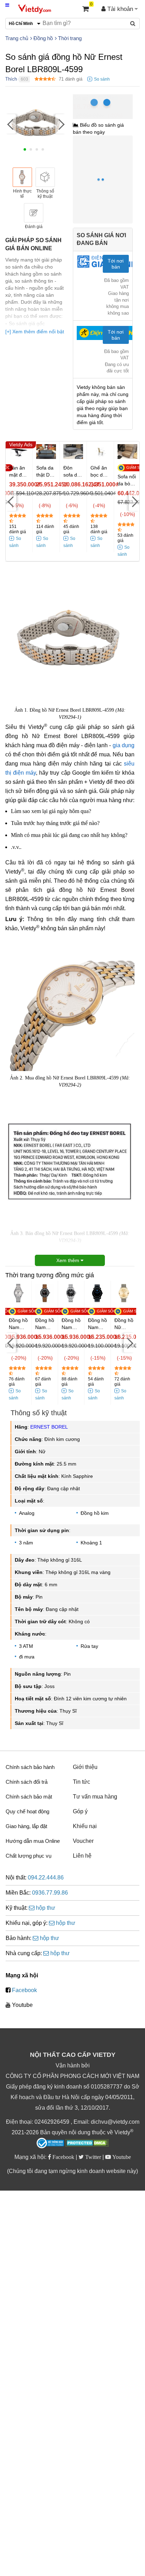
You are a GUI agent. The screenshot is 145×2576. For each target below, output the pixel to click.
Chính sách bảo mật (29, 1797)
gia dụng (124, 745)
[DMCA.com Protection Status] (87, 2144)
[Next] (61, 124)
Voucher (83, 1841)
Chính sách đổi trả (27, 1782)
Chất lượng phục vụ (29, 1856)
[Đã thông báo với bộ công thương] (50, 2143)
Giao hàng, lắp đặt (26, 1826)
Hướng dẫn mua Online (33, 1841)
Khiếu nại (85, 1826)
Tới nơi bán (116, 264)
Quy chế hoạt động (27, 1811)
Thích (11, 79)
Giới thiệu (85, 1767)
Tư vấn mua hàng (95, 1797)
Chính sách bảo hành (30, 1767)
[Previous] (11, 124)
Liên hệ (82, 1856)
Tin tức (81, 1782)
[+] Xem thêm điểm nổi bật (35, 332)
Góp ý (80, 1811)
